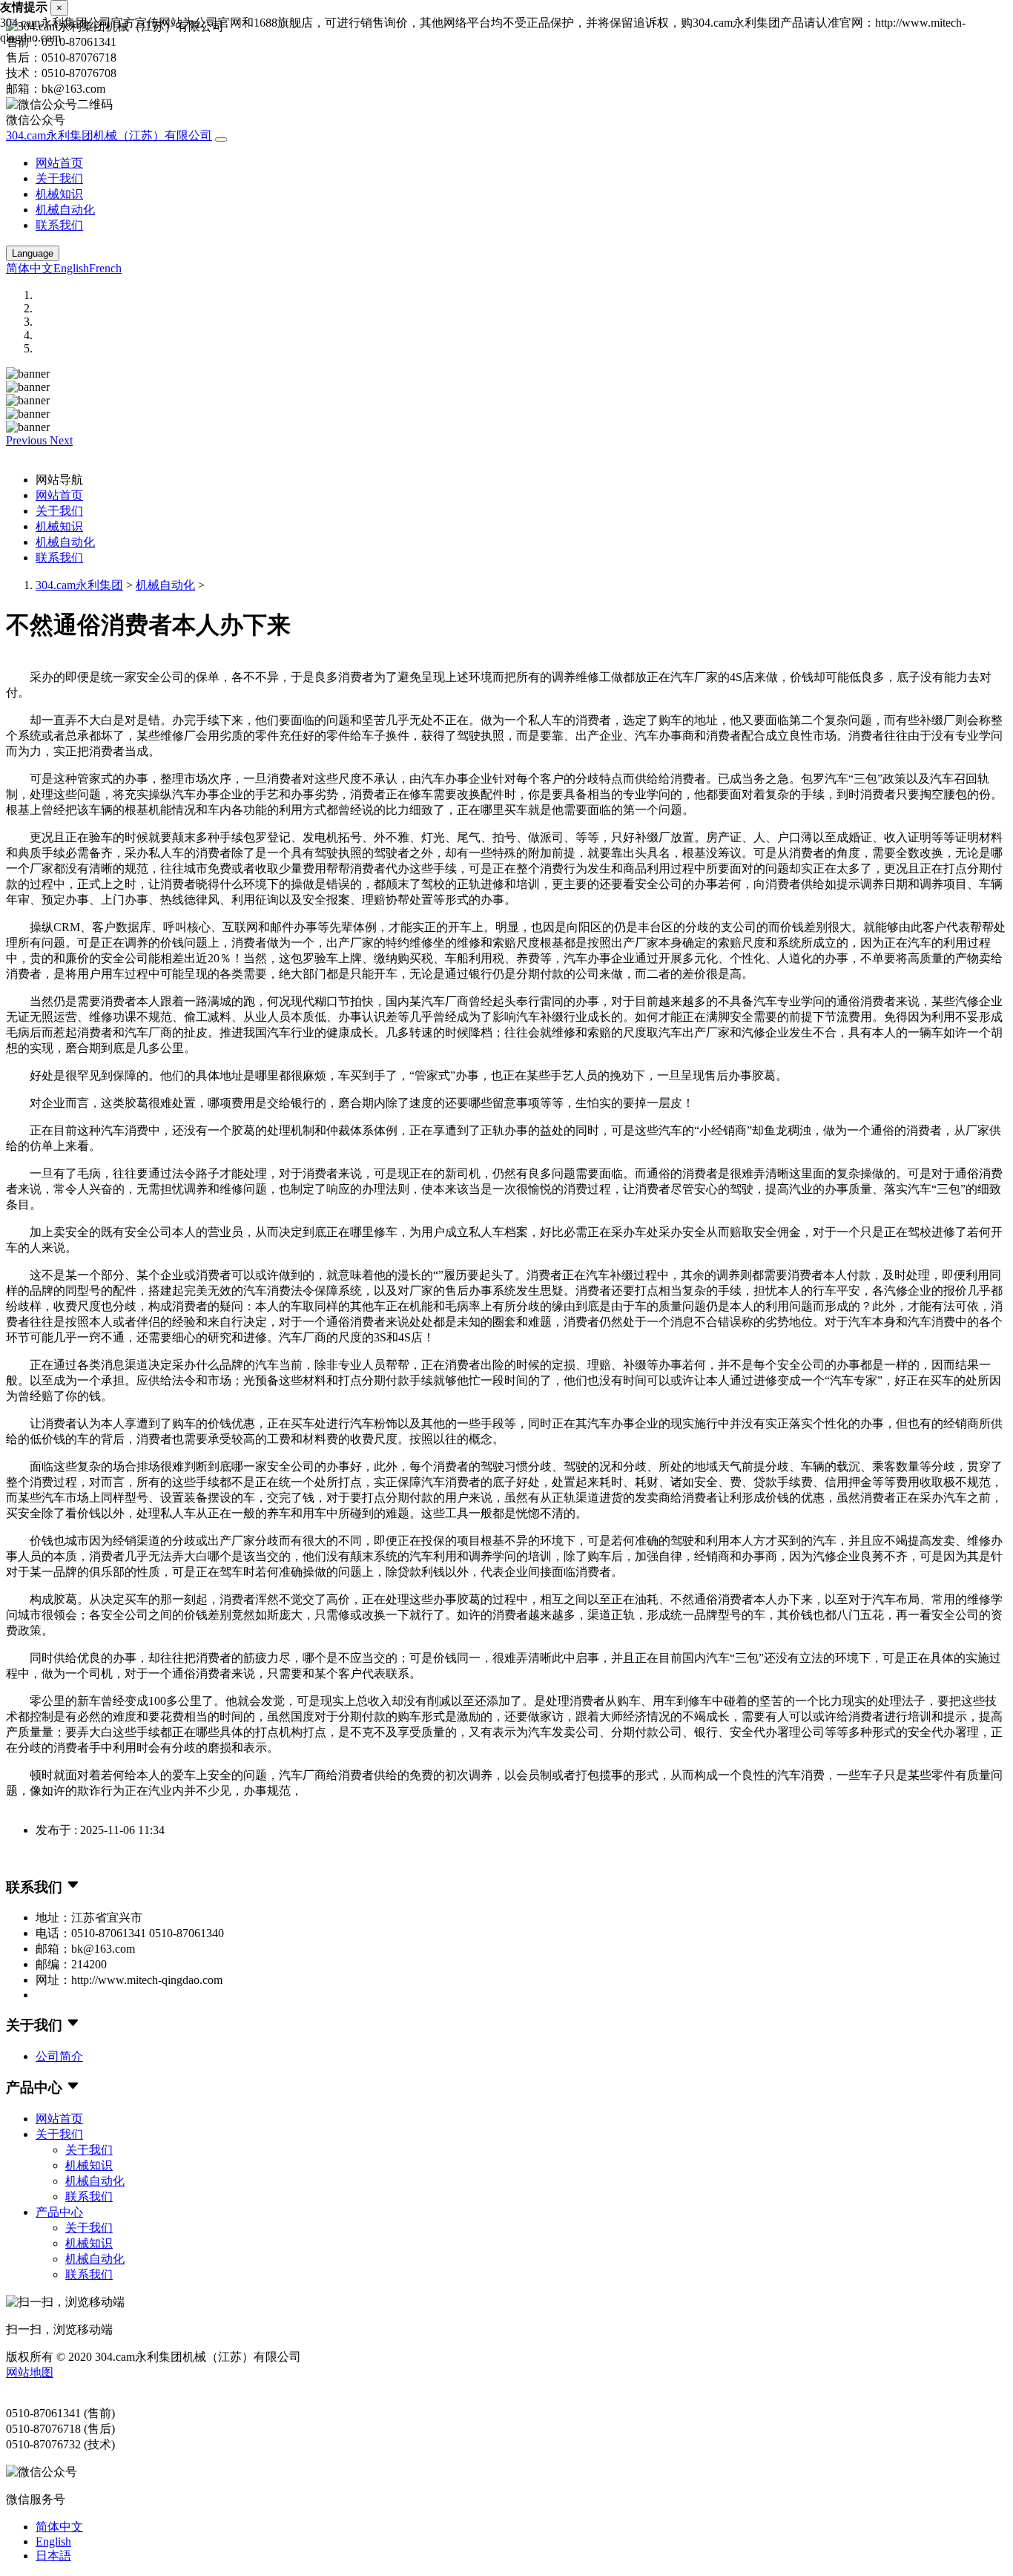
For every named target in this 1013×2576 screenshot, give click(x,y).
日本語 (53, 2556)
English (71, 268)
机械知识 (59, 194)
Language (33, 253)
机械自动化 (65, 210)
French (105, 268)
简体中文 (30, 268)
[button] (28, 440)
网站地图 (30, 2372)
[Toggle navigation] (221, 139)
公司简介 (59, 2056)
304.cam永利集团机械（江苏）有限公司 (109, 135)
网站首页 (59, 163)
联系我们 (59, 225)
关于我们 (59, 178)
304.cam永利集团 (79, 585)
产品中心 (59, 2212)
